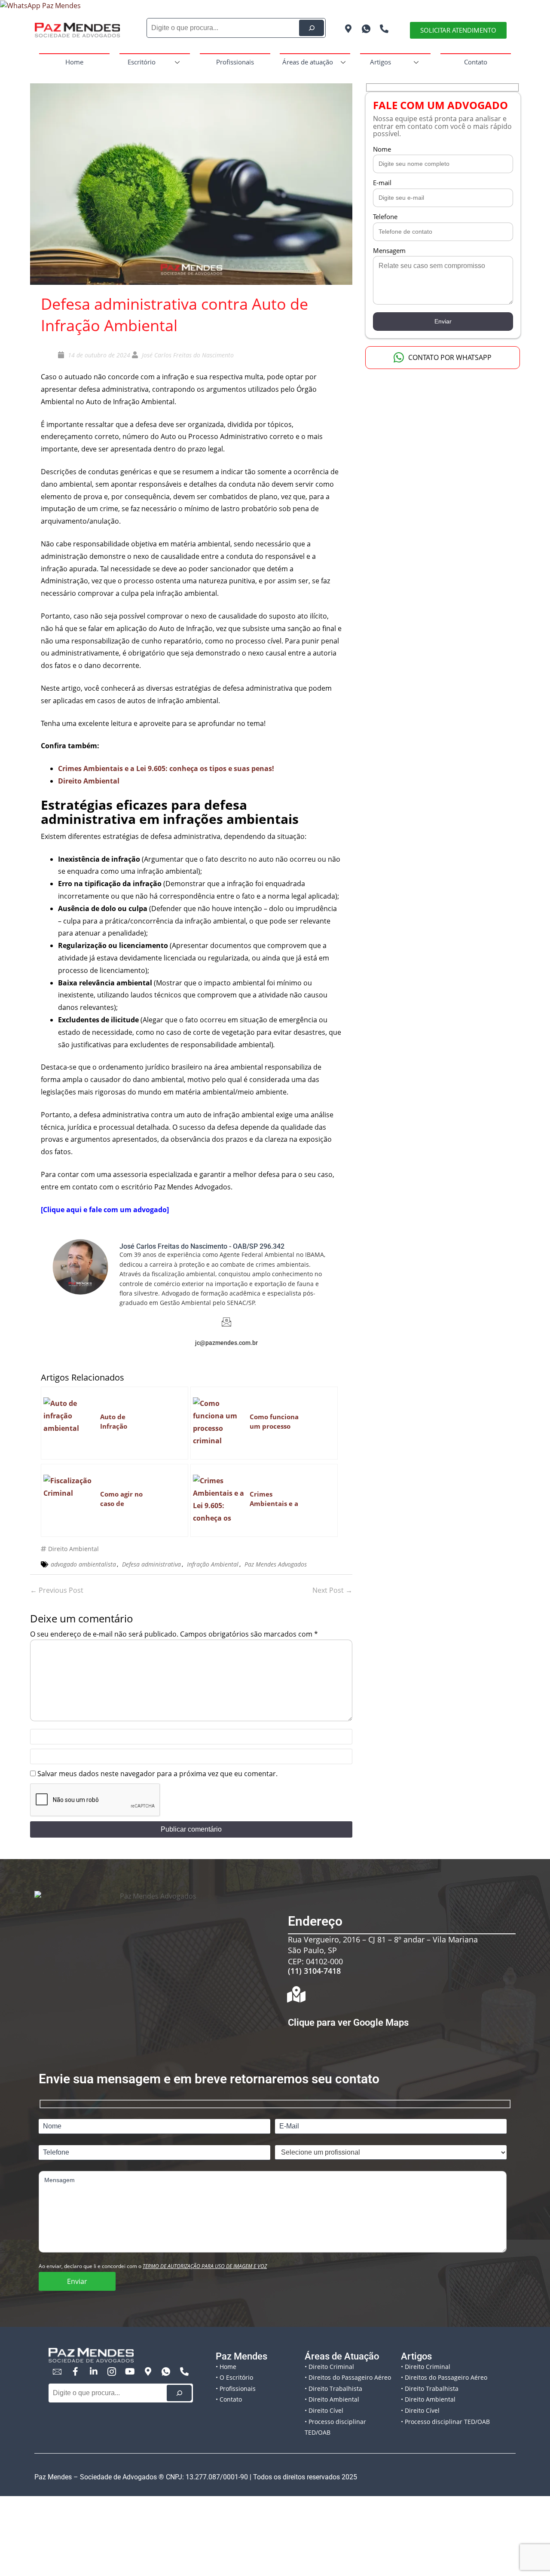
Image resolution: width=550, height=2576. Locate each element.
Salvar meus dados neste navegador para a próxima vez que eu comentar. (157, 1774)
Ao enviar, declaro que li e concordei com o (153, 2266)
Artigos (380, 62)
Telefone (385, 216)
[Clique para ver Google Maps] (296, 1994)
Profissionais (235, 62)
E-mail (382, 183)
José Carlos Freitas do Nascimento (188, 355)
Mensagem (389, 250)
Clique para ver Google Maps (348, 2023)
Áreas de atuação (308, 62)
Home (74, 62)
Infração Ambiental (213, 1564)
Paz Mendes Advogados (276, 1564)
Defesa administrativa (151, 1564)
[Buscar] (179, 2393)
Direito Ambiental (73, 1549)
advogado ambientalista (83, 1564)
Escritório (142, 62)
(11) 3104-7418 (314, 1971)
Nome (382, 149)
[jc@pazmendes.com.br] (226, 1322)
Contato (476, 62)
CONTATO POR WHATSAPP (450, 357)
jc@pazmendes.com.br (226, 1343)
